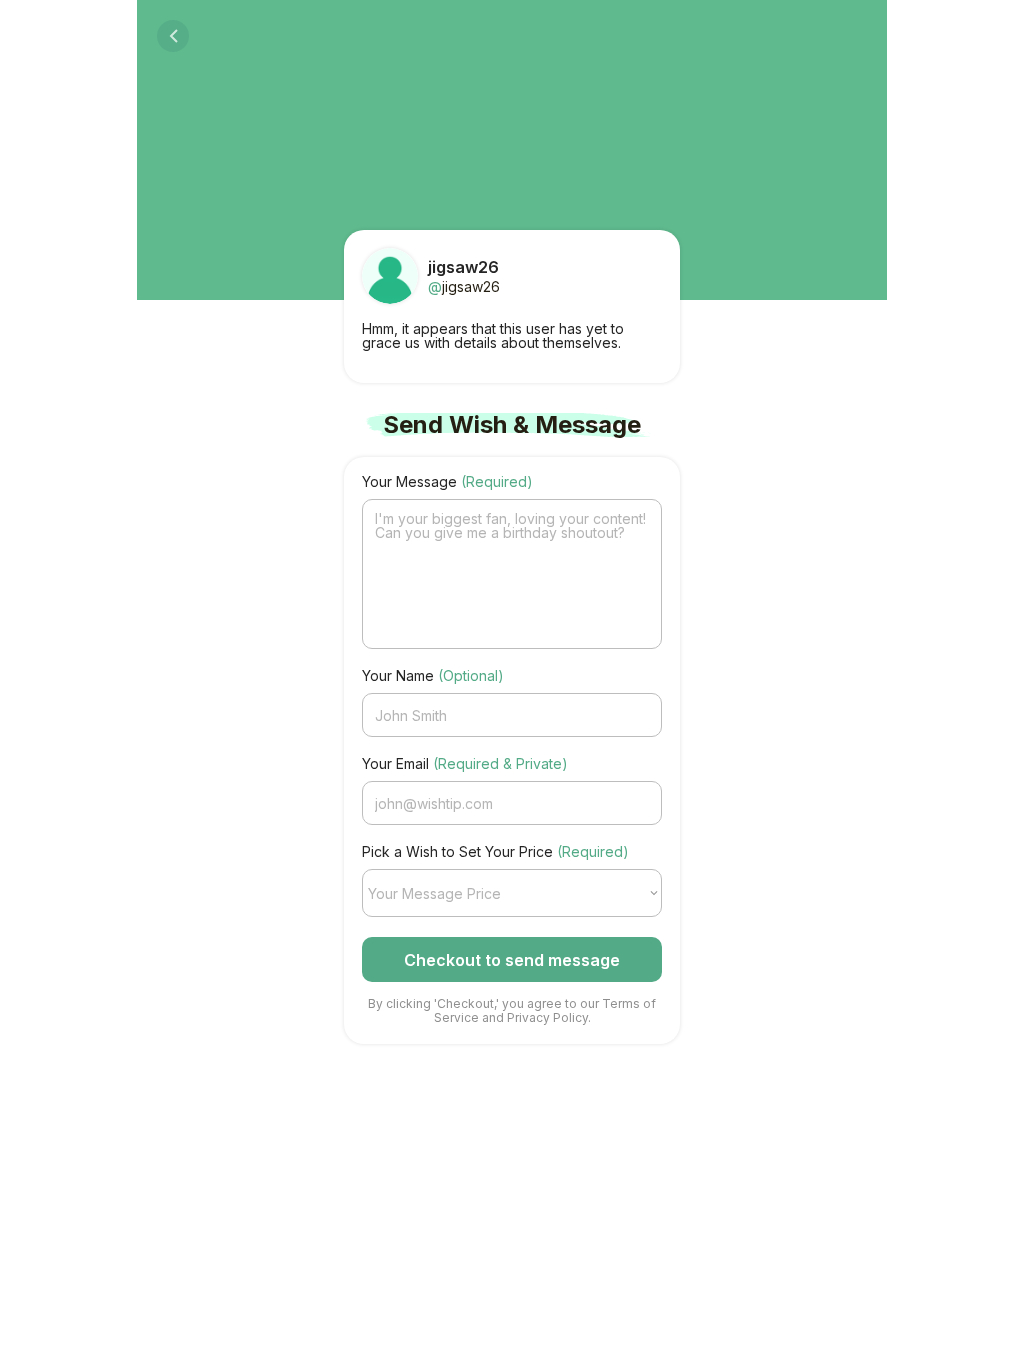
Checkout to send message (512, 960)
